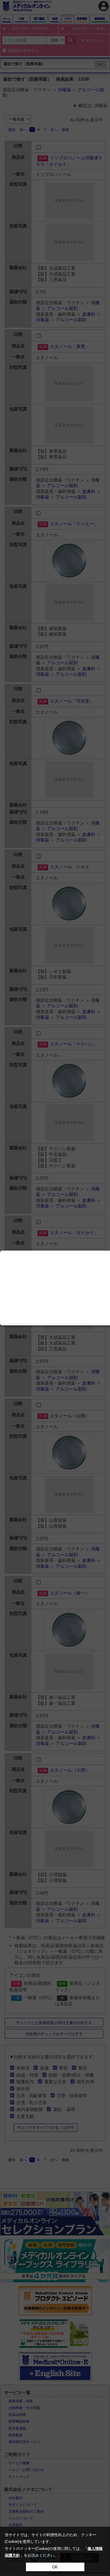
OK (55, 2567)
